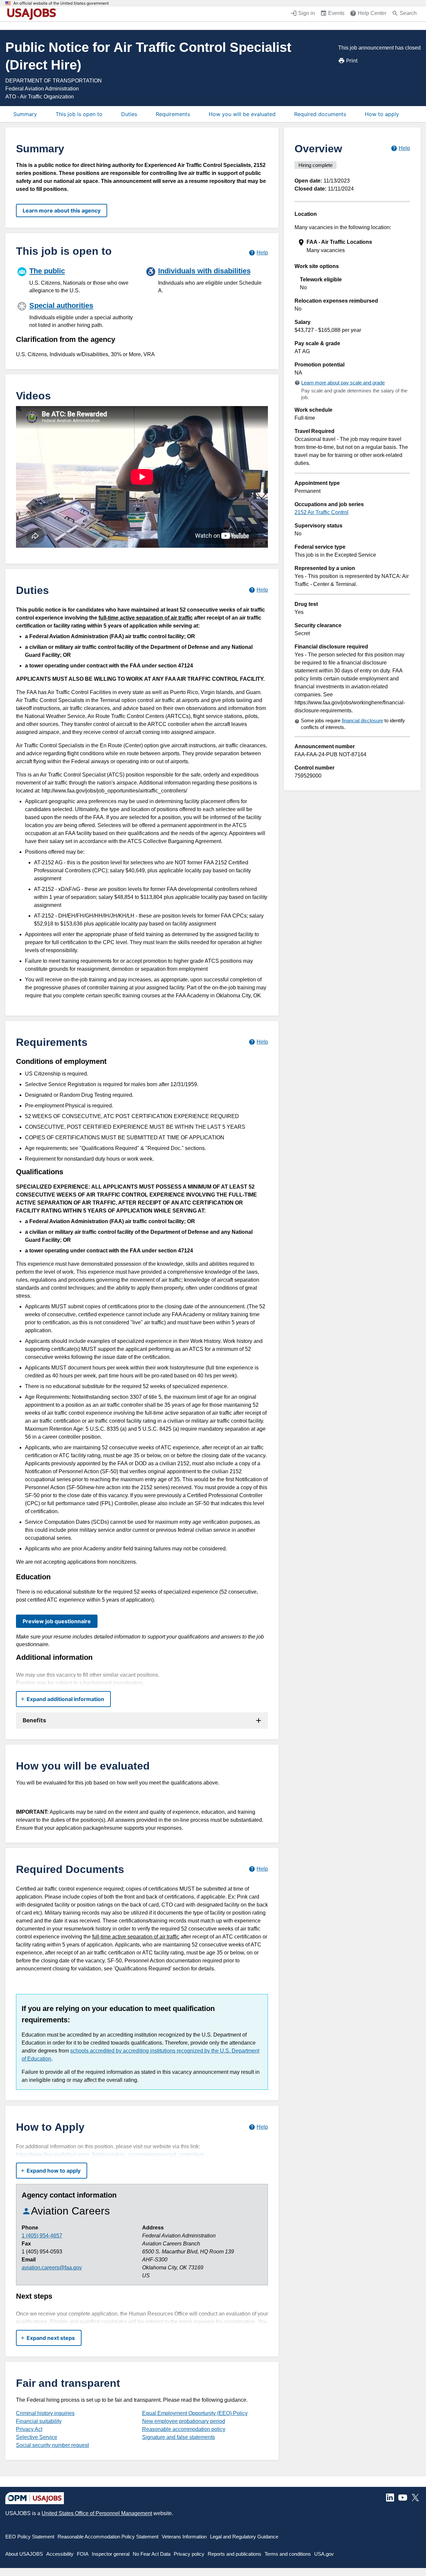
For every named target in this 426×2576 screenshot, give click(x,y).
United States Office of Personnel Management (97, 2513)
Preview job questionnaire (57, 1621)
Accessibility (60, 2554)
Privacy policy (189, 2554)
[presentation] (353, 246)
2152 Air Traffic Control (321, 512)
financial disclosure (362, 720)
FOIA (83, 2554)
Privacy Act (29, 2429)
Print (352, 61)
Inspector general (111, 2554)
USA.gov (324, 2554)
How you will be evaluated (242, 114)
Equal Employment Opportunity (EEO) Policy (195, 2413)
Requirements (173, 114)
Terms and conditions (288, 2554)
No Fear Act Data (152, 2554)
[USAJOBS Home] (33, 14)
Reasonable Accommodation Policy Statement (108, 2537)
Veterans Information (184, 2537)
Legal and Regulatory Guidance (244, 2537)
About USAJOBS (24, 2554)
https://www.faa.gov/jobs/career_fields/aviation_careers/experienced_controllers (110, 2154)
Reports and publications (234, 2554)
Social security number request (52, 2445)
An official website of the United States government (61, 3)
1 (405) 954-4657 (42, 2236)
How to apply (382, 114)
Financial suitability (39, 2421)
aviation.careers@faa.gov (52, 2268)
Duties (129, 114)
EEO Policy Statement (30, 2537)
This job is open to (79, 114)
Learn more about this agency (62, 211)
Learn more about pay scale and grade (343, 383)
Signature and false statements (179, 2437)
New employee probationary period (184, 2421)
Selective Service (37, 2437)
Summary (25, 114)
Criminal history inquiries (45, 2413)
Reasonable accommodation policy (184, 2429)
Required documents (320, 114)
